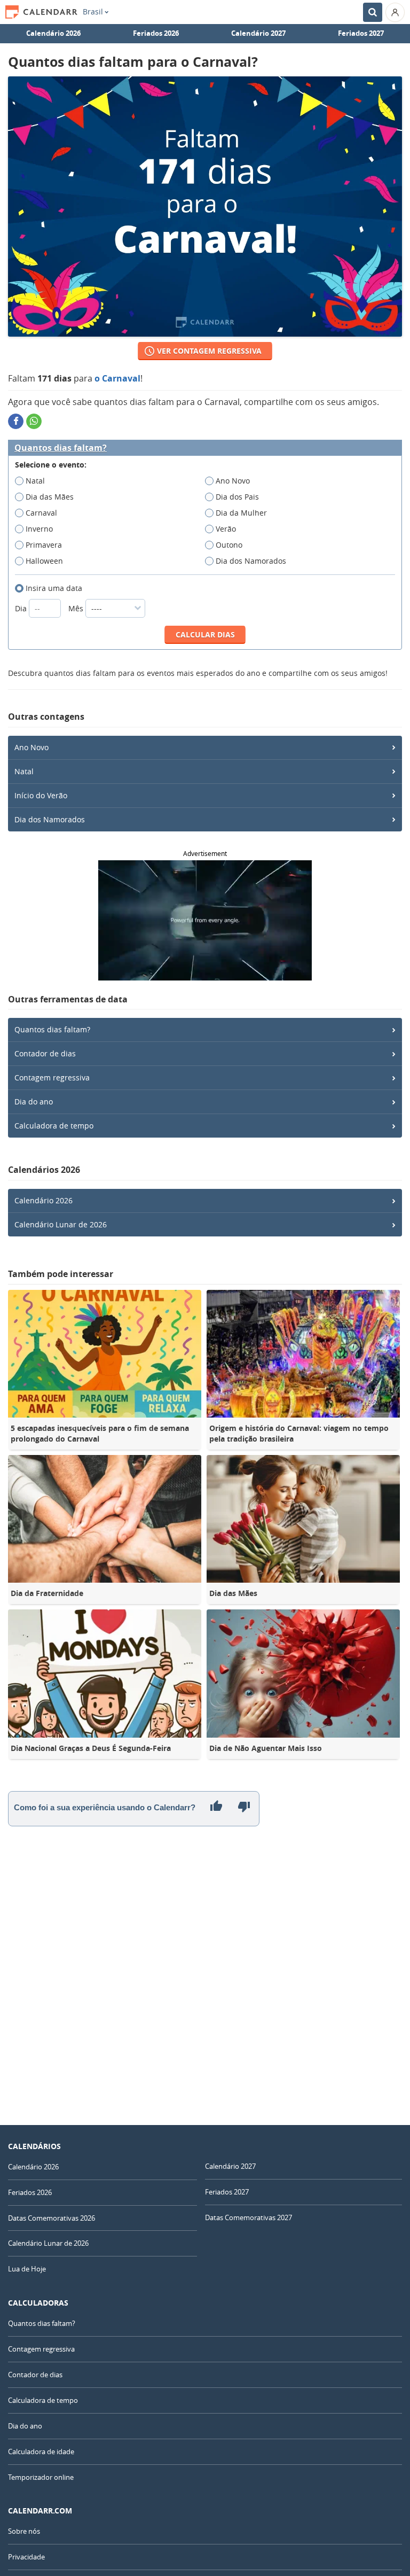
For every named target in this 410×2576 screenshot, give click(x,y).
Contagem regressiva (52, 1077)
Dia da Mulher (241, 513)
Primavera (44, 545)
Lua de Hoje (27, 2269)
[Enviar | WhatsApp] (34, 421)
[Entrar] (395, 12)
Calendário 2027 (258, 33)
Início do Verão (41, 795)
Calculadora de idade (41, 2452)
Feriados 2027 (361, 33)
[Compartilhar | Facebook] (16, 421)
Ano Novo (233, 481)
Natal (35, 481)
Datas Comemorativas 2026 (52, 2218)
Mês (77, 608)
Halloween (44, 561)
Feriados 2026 (156, 33)
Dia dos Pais (237, 497)
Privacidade (26, 2557)
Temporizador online (41, 2477)
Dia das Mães (50, 497)
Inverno (39, 529)
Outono (229, 545)
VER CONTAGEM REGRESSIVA (209, 351)
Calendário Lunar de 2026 (61, 1224)
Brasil (93, 12)
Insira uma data (54, 588)
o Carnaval (117, 378)
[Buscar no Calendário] (373, 12)
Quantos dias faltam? (61, 448)
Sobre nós (24, 2531)
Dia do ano (34, 1102)
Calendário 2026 (53, 33)
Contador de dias (45, 1053)
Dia (22, 608)
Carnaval (41, 513)
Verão (226, 529)
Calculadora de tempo (54, 1126)
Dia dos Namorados (251, 561)
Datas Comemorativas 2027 (249, 2217)
